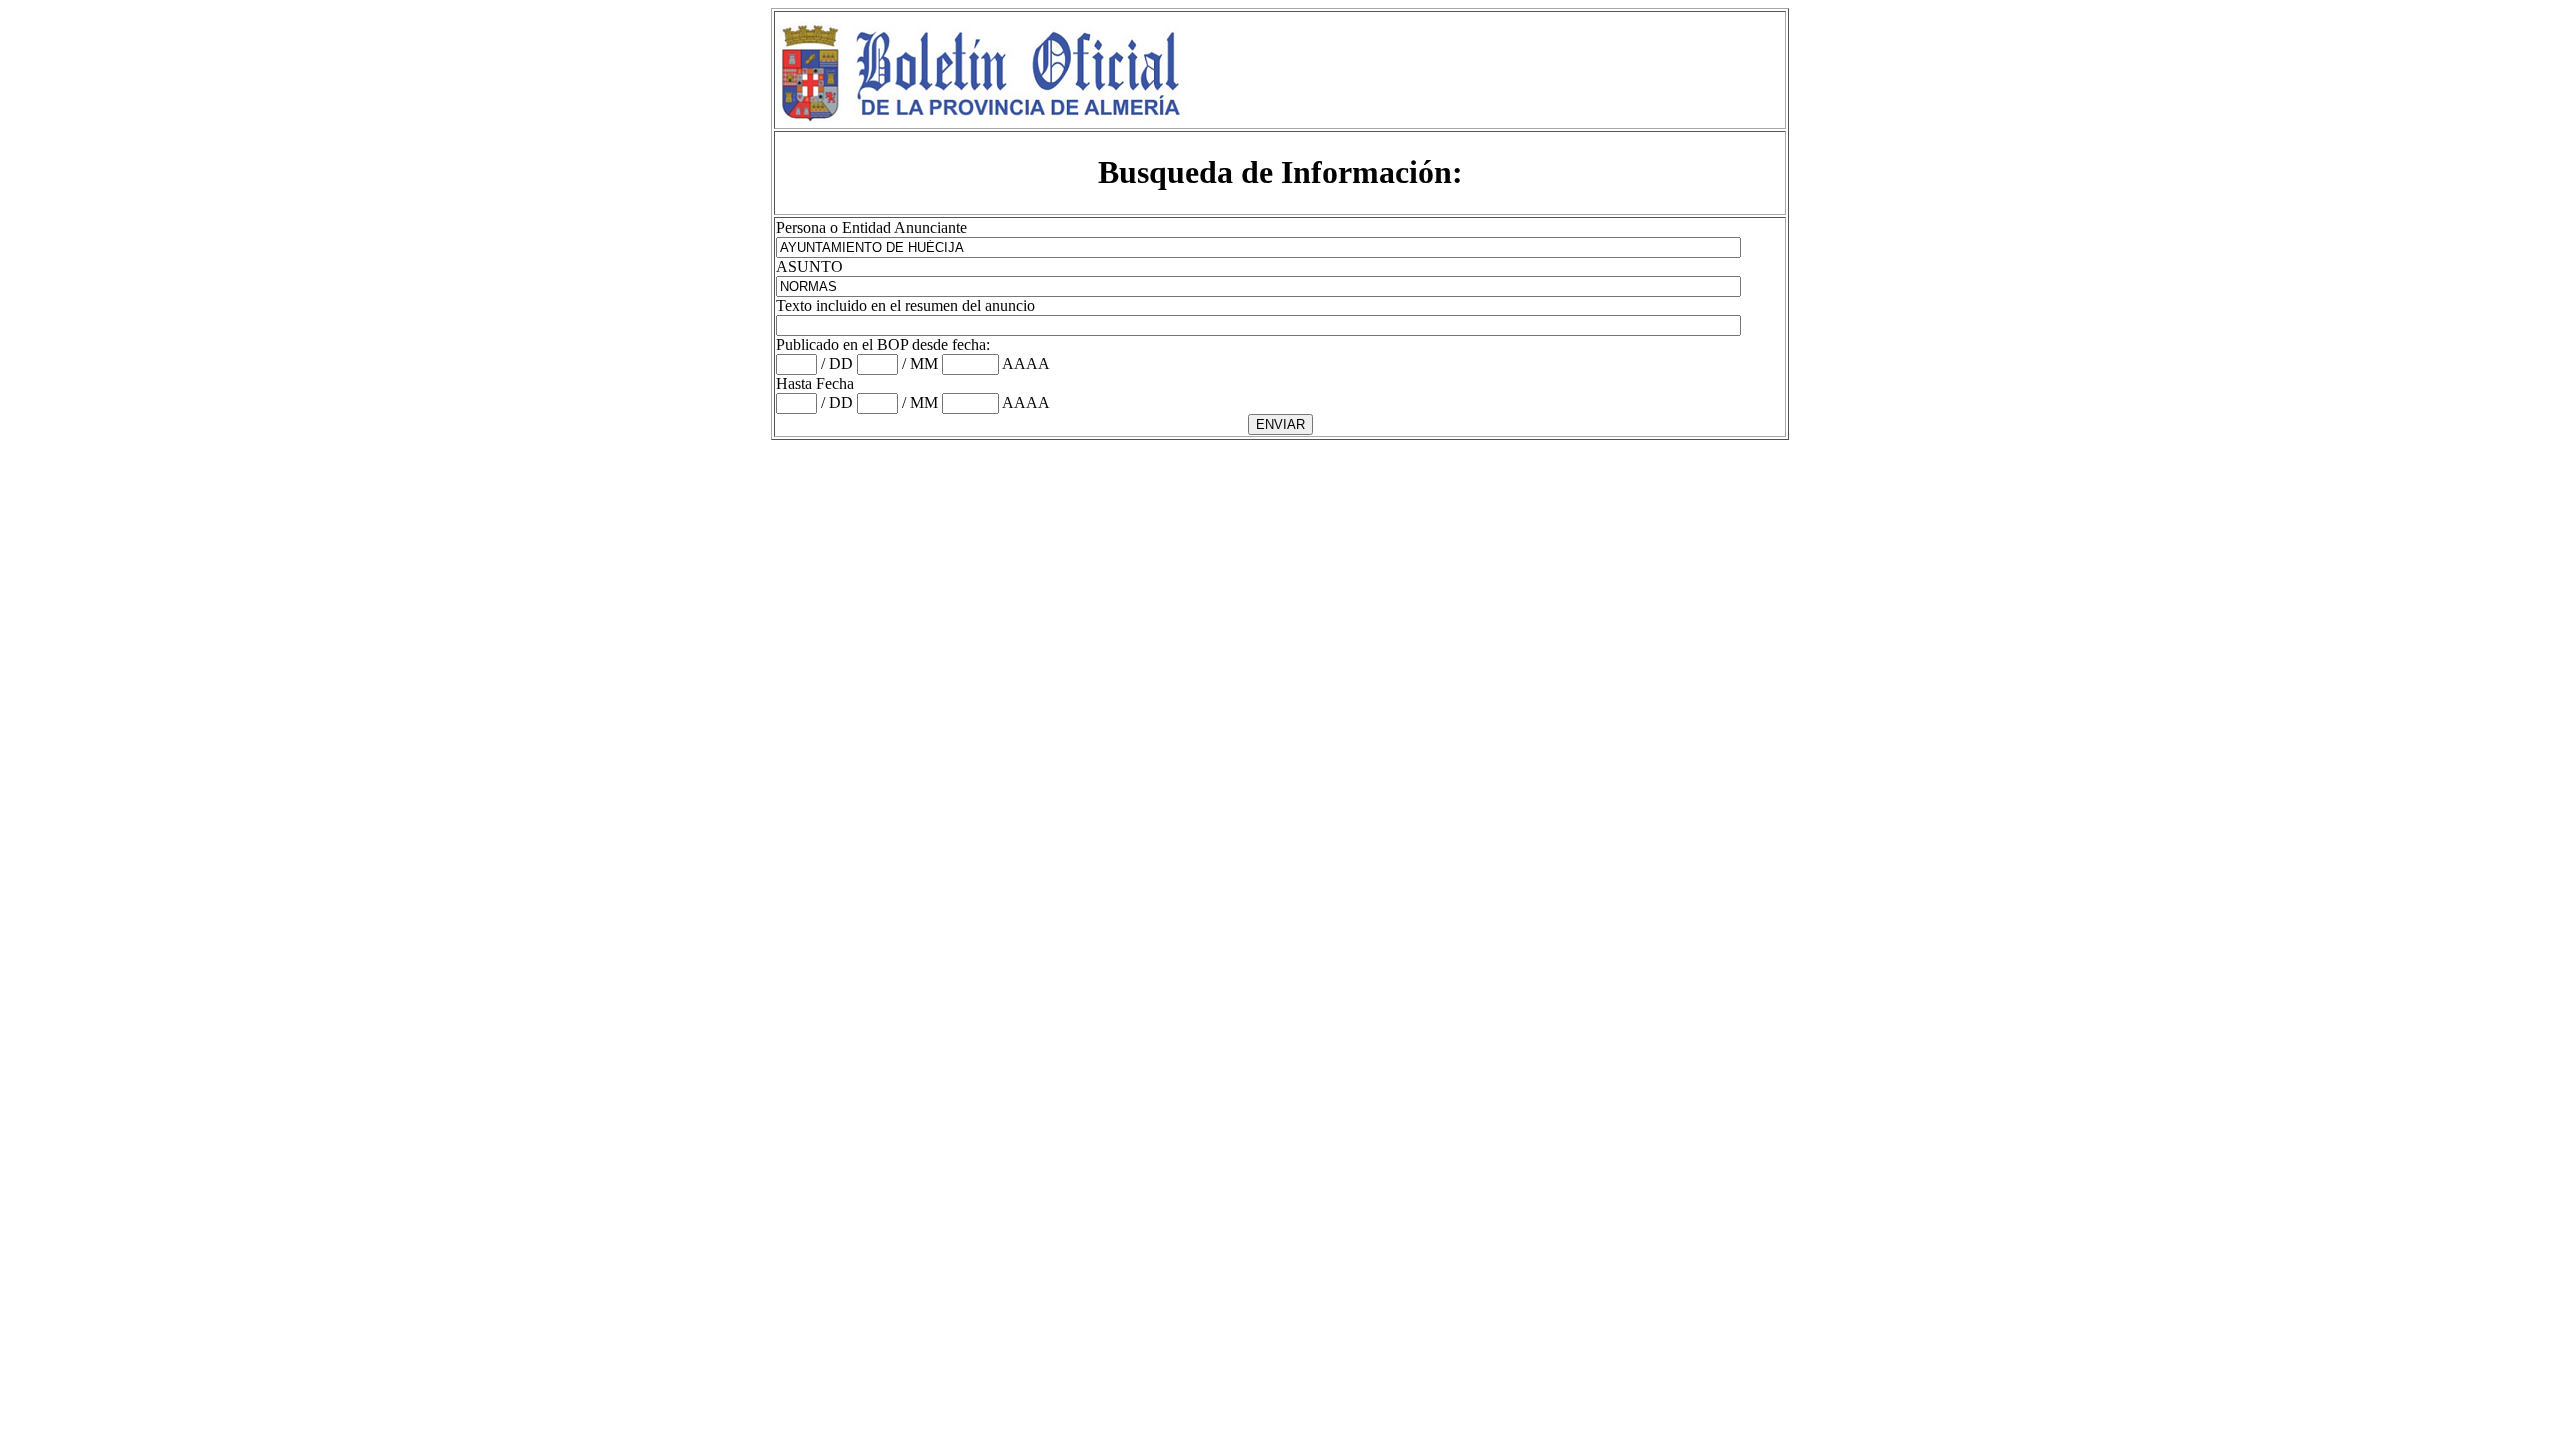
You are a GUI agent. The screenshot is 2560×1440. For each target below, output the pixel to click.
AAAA (1026, 363)
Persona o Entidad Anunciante (871, 227)
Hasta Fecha (815, 383)
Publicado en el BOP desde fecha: (883, 344)
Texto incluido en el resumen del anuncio (905, 305)
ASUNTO (809, 266)
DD (841, 363)
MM (924, 363)
